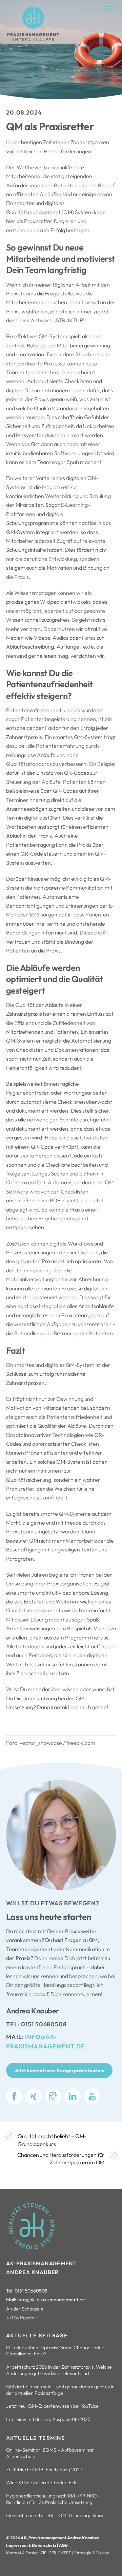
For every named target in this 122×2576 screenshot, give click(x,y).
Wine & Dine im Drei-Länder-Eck (41, 2483)
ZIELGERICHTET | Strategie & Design (75, 2553)
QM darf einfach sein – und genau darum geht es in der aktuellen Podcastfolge (60, 2390)
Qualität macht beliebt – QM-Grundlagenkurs (52, 2140)
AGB (63, 2545)
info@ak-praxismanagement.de (51, 2300)
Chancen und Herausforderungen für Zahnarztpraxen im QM (61, 2159)
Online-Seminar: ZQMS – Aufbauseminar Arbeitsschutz (50, 2453)
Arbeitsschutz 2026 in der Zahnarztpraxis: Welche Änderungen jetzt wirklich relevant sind (59, 2370)
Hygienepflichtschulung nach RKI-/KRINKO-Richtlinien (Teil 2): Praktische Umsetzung (53, 2499)
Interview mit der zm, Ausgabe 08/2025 (48, 2419)
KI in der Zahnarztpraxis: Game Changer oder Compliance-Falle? (55, 2351)
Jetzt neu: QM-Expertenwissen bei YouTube (52, 2406)
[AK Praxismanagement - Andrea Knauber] (33, 40)
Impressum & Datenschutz (32, 2545)
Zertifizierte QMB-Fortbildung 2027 (44, 2470)
